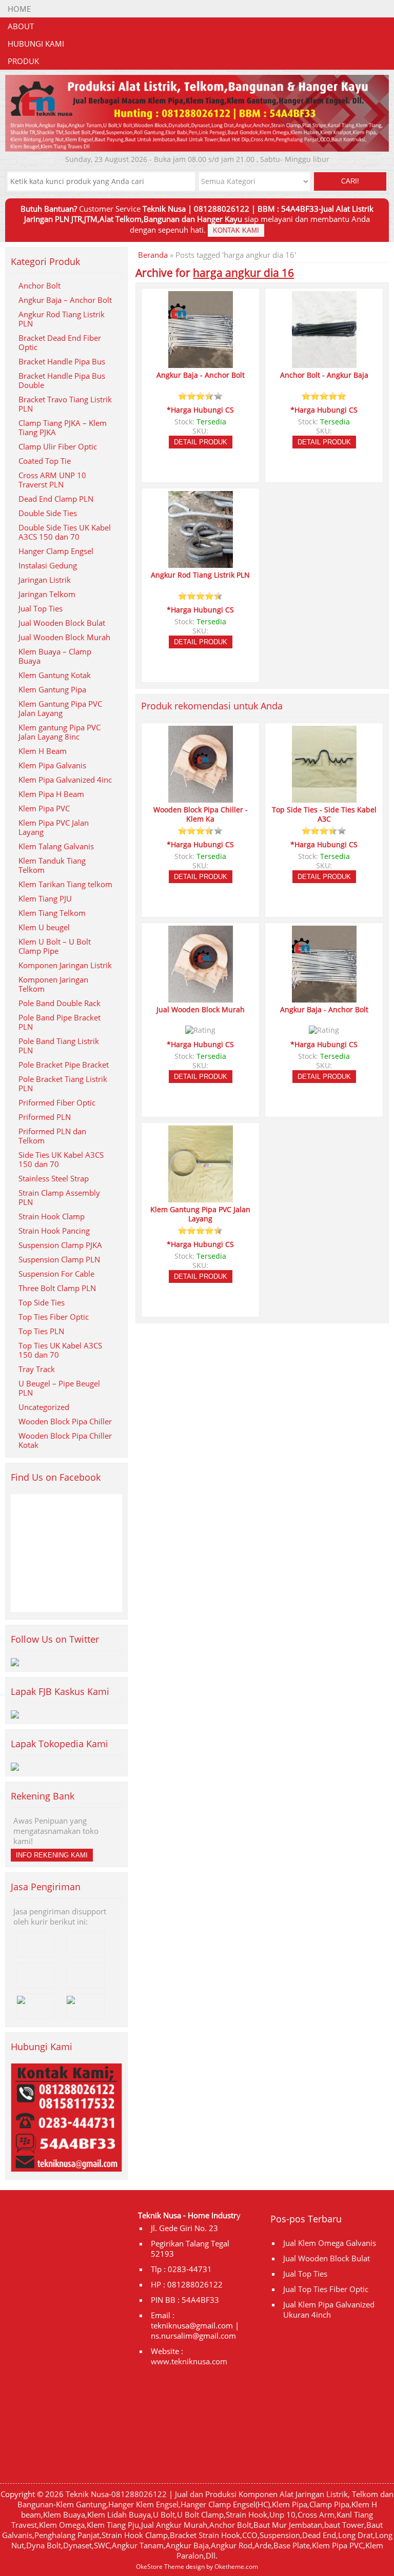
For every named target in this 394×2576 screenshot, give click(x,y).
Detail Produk (201, 442)
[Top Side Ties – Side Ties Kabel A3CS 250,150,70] (324, 798)
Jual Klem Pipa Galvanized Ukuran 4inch (329, 2309)
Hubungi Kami (36, 44)
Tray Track (37, 1369)
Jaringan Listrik (45, 580)
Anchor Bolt (40, 285)
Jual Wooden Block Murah (64, 637)
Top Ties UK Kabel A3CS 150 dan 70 (60, 1350)
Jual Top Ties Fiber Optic (326, 2289)
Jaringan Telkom (47, 594)
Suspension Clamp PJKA (60, 1245)
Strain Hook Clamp (52, 1216)
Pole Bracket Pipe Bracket (64, 1065)
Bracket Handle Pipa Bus (62, 361)
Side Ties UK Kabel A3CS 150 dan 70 (61, 1159)
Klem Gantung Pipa (52, 689)
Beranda (153, 255)
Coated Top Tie (45, 461)
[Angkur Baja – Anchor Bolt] (201, 363)
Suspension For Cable (56, 1274)
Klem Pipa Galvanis (52, 765)
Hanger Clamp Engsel (56, 551)
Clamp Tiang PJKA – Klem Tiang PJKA (63, 427)
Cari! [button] (350, 181)
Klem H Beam (43, 751)
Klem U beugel (44, 927)
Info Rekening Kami (52, 1855)
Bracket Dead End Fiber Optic (60, 342)
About (21, 26)
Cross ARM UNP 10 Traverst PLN (52, 480)
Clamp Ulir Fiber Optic (58, 446)
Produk (23, 61)
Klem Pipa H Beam (51, 794)
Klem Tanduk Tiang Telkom (52, 865)
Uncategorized (44, 1407)
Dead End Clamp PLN (56, 499)
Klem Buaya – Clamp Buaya (55, 656)
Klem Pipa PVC (44, 808)
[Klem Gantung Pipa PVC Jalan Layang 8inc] (201, 1198)
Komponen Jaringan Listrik (65, 965)
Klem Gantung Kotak (55, 675)
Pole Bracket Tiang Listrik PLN (63, 1083)
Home (19, 9)
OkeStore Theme (160, 2567)
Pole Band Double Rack (60, 1003)
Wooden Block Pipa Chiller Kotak (65, 1440)
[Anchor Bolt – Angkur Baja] (324, 363)
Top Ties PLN (41, 1331)
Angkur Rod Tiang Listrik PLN (62, 319)
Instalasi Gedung (48, 565)
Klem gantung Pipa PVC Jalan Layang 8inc (60, 732)
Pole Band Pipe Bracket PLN (60, 1022)
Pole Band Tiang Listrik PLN (59, 1046)
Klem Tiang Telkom (52, 913)
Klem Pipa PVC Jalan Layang (54, 827)
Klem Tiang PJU (45, 898)
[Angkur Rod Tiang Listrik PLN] (201, 563)
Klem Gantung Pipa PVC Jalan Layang (60, 708)
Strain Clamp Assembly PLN (59, 1197)
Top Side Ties (42, 1302)
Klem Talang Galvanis (56, 846)
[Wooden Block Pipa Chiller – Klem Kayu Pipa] (201, 798)
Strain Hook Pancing (54, 1231)
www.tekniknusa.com (189, 2361)
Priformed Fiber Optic (57, 1102)
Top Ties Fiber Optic (54, 1317)
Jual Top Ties (41, 608)
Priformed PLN (45, 1117)
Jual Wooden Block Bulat (62, 623)
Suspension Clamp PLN (59, 1259)
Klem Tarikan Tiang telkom (65, 884)
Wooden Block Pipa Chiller (65, 1421)
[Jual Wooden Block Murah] (201, 998)
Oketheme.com (236, 2567)
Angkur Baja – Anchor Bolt (65, 300)
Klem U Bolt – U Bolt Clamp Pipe (55, 946)
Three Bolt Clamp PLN (57, 1288)
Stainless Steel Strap (54, 1178)
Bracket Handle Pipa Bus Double (62, 380)
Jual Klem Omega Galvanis (330, 2243)
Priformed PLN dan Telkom (52, 1136)
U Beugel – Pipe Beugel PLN (59, 1388)
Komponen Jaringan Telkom (53, 984)
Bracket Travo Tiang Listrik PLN (65, 404)
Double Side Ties (48, 513)
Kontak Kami (236, 230)
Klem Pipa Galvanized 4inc (65, 780)
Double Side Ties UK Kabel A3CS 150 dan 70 (65, 532)
